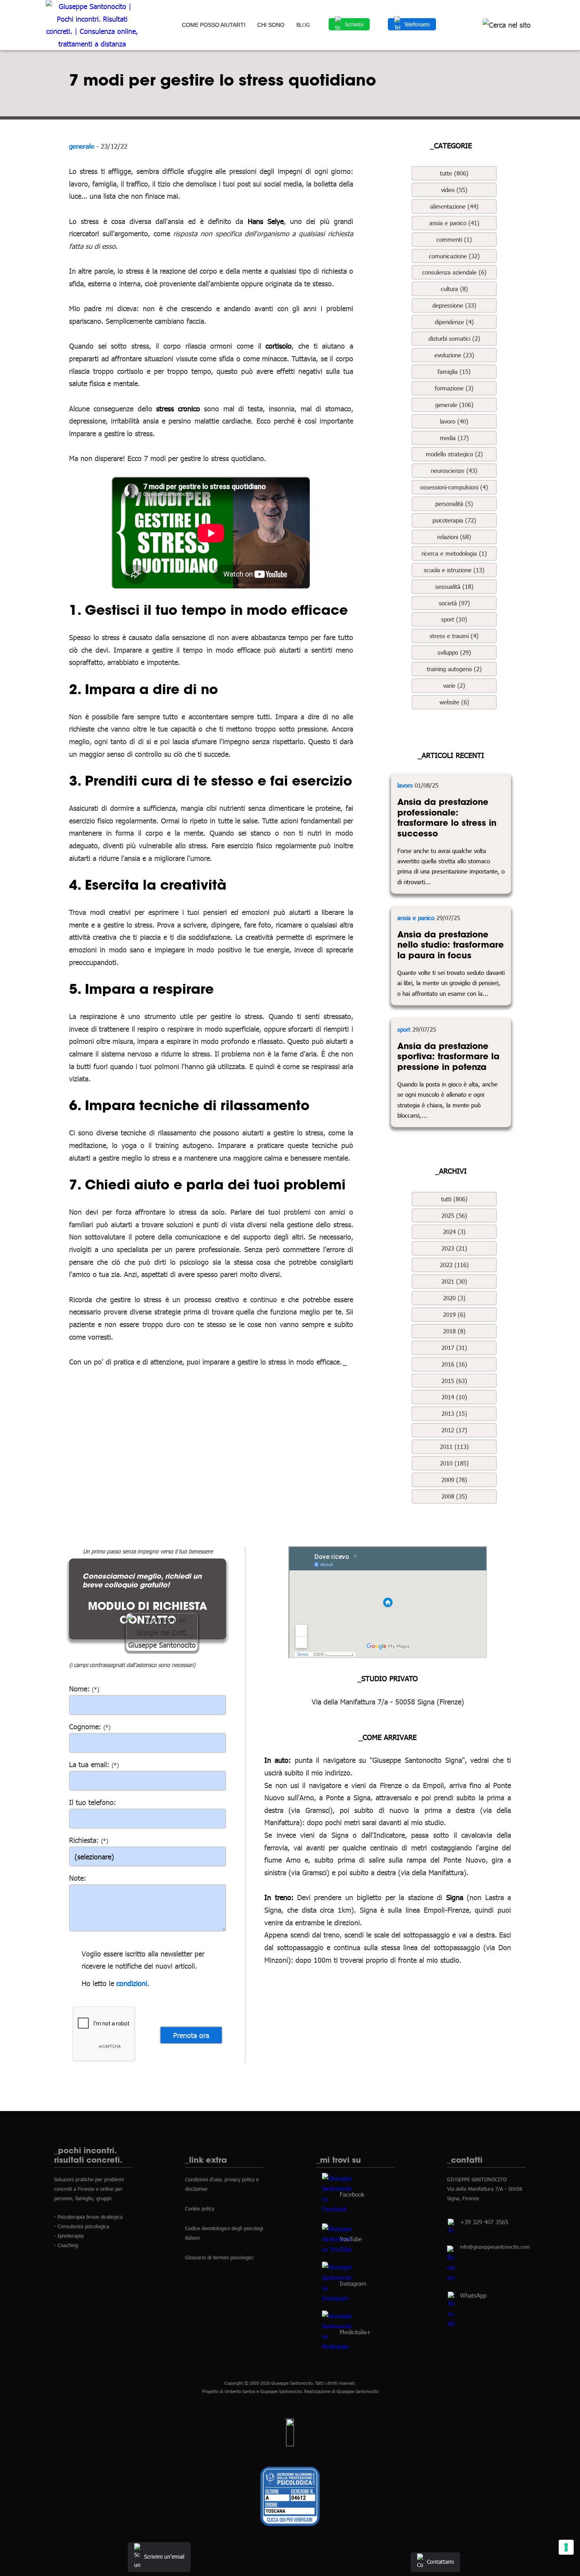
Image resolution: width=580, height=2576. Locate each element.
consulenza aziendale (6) (454, 272)
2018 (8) (454, 1331)
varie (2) (454, 685)
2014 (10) (454, 1397)
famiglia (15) (454, 371)
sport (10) (454, 619)
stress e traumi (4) (454, 636)
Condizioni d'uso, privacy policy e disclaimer (222, 2184)
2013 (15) (454, 1413)
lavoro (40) (454, 421)
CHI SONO (271, 25)
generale (82, 146)
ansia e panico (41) (454, 223)
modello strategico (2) (454, 454)
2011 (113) (454, 1447)
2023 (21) (454, 1248)
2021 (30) (454, 1281)
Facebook (352, 2194)
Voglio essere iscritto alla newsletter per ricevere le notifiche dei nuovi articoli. (143, 1960)
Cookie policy (200, 2208)
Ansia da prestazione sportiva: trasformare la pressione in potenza (448, 1056)
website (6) (454, 702)
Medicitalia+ (355, 2331)
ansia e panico (416, 918)
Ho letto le (98, 1983)
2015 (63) (454, 1381)
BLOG (303, 25)
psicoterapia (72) (454, 520)
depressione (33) (454, 305)
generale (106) (454, 405)
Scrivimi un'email (164, 2556)
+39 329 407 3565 (484, 2222)
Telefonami (417, 24)
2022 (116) (454, 1265)
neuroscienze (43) (454, 470)
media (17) (454, 438)
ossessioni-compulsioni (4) (454, 487)
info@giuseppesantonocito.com (495, 2247)
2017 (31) (454, 1348)
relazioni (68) (454, 537)
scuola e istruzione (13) (454, 570)
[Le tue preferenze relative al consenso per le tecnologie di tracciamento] (566, 2547)
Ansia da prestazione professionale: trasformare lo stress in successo (447, 818)
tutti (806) (454, 1199)
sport (404, 1029)
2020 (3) (454, 1298)
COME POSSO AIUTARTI (214, 25)
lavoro (405, 785)
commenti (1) (454, 239)
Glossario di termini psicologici (219, 2257)
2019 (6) (454, 1314)
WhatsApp (473, 2295)
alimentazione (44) (454, 206)
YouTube (351, 2238)
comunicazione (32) (454, 256)
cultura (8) (454, 289)
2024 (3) (454, 1232)
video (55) (454, 190)
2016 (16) (454, 1364)
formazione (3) (454, 388)
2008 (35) (454, 1496)
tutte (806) (454, 173)
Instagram (353, 2283)
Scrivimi (354, 24)
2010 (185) (454, 1463)
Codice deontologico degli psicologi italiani (224, 2233)
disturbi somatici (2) (454, 338)
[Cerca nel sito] (507, 25)
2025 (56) (454, 1215)
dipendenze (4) (454, 322)
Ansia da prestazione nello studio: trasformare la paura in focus (451, 945)
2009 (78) (454, 1480)
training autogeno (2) (454, 669)
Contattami (440, 2562)
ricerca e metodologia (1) (454, 553)
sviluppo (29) (454, 652)
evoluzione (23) (454, 355)
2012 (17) (454, 1430)
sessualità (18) (454, 586)
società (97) (454, 603)
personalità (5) (454, 504)
